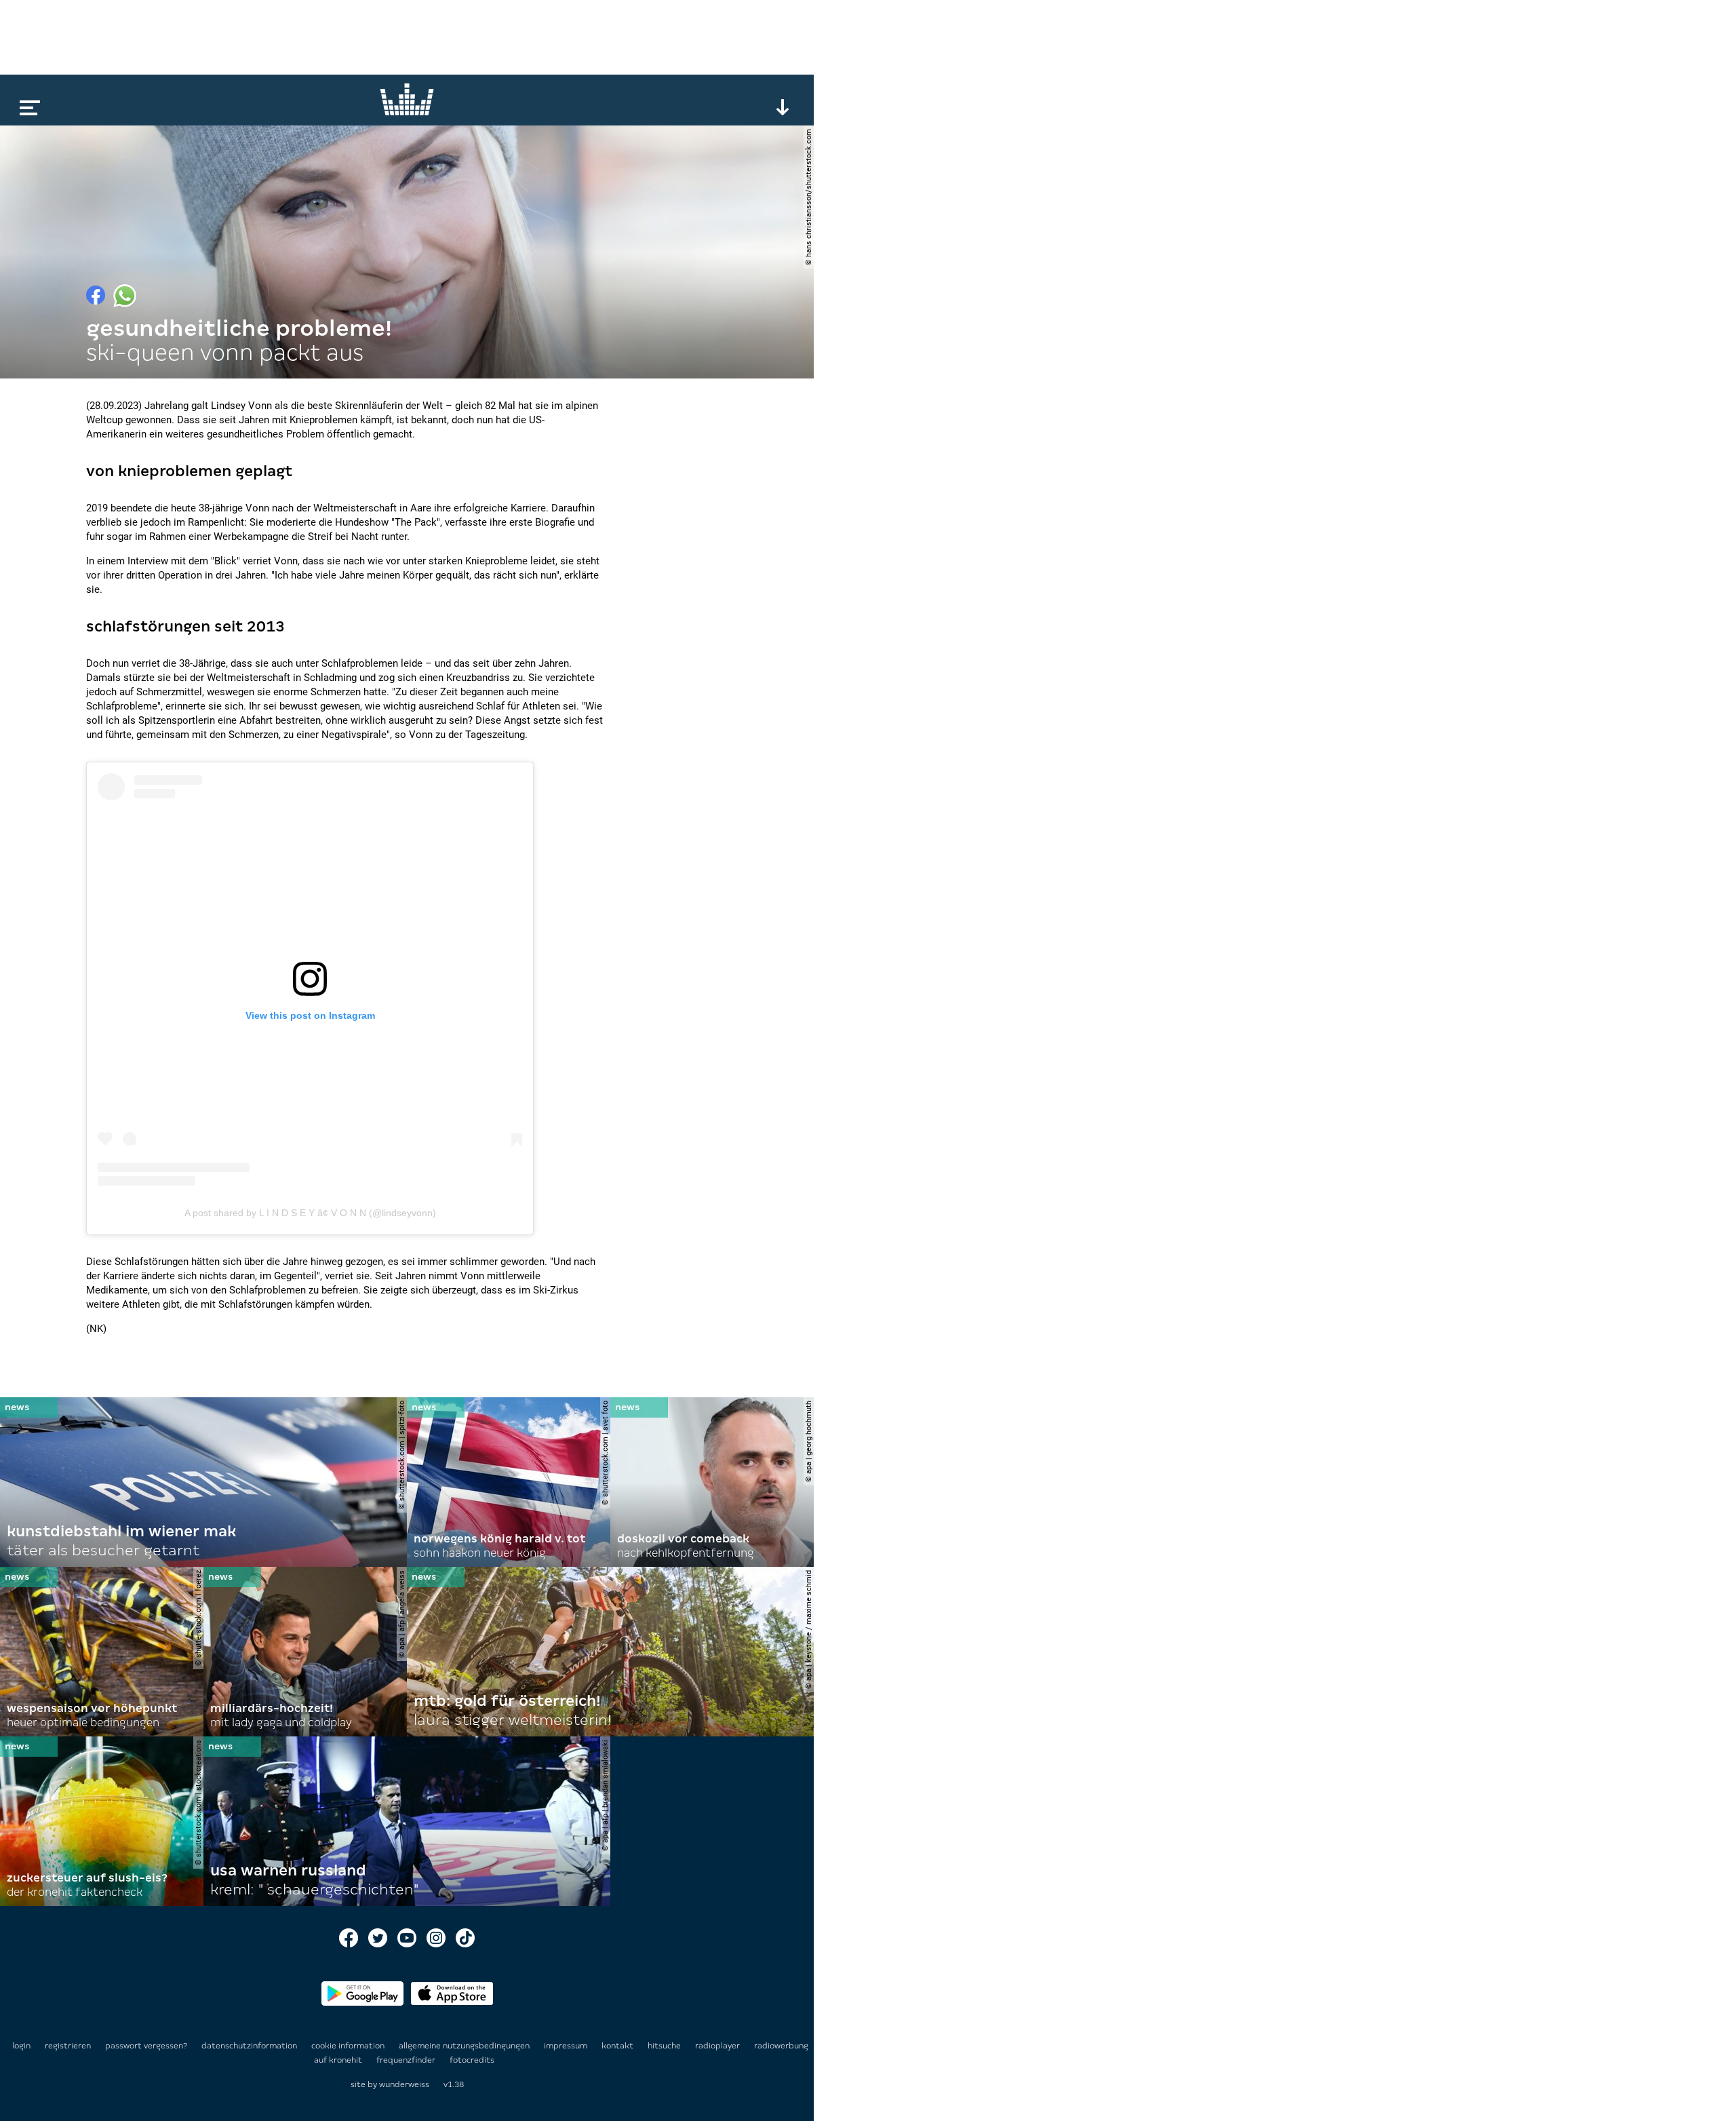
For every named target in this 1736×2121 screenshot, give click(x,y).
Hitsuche (665, 2046)
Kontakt (618, 2046)
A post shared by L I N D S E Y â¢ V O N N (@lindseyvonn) (310, 1213)
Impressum (567, 2046)
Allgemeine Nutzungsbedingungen (465, 2046)
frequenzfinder (407, 2060)
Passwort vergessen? (146, 2046)
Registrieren (68, 2046)
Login (21, 2046)
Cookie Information (349, 2046)
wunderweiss (404, 2084)
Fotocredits (472, 2060)
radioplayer (718, 2046)
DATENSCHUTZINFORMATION (250, 2046)
